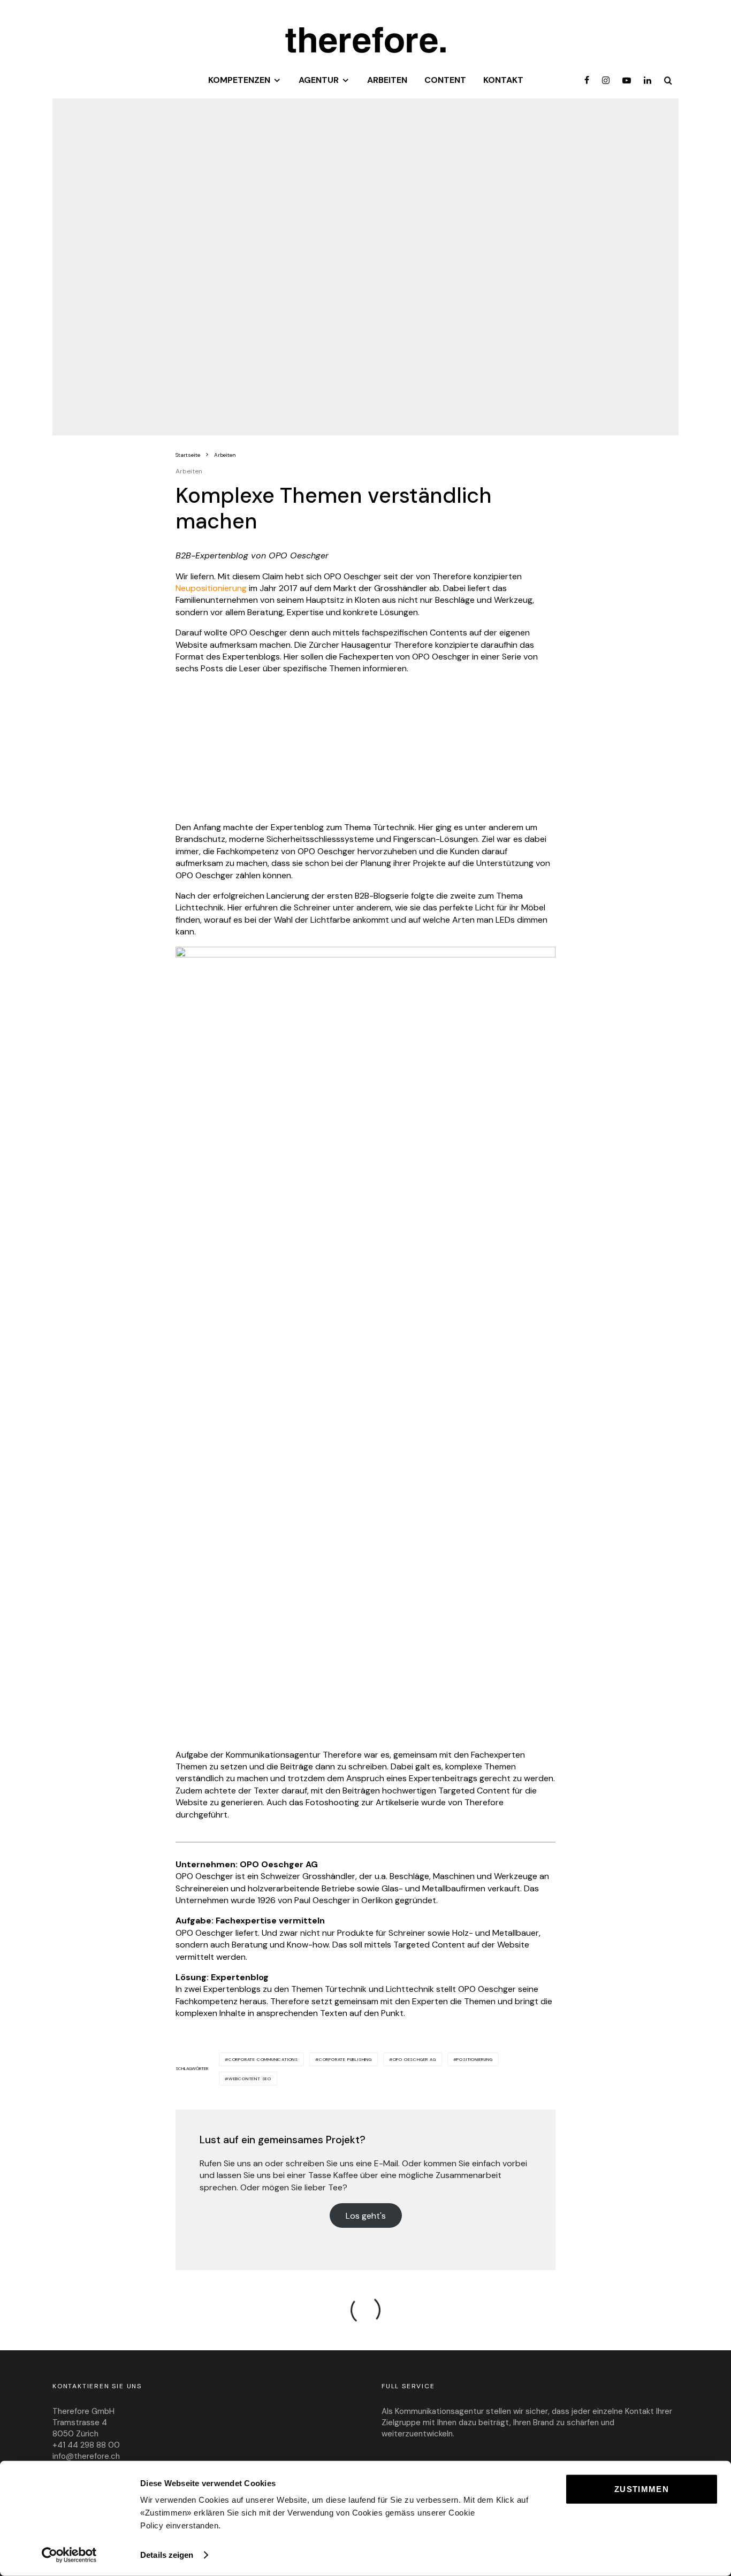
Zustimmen (642, 2489)
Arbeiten (387, 80)
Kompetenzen (239, 80)
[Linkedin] (648, 82)
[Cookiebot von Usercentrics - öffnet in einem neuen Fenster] (69, 2555)
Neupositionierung (211, 588)
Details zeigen (167, 2555)
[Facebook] (587, 82)
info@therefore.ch (86, 2456)
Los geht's (366, 2215)
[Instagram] (606, 82)
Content (445, 80)
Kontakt (503, 80)
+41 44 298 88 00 (86, 2445)
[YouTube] (627, 82)
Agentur (319, 80)
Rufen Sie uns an (231, 2163)
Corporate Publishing (345, 2059)
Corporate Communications (263, 2059)
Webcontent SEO (250, 2079)
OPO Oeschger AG (414, 2059)
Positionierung (474, 2059)
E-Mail (386, 2163)
